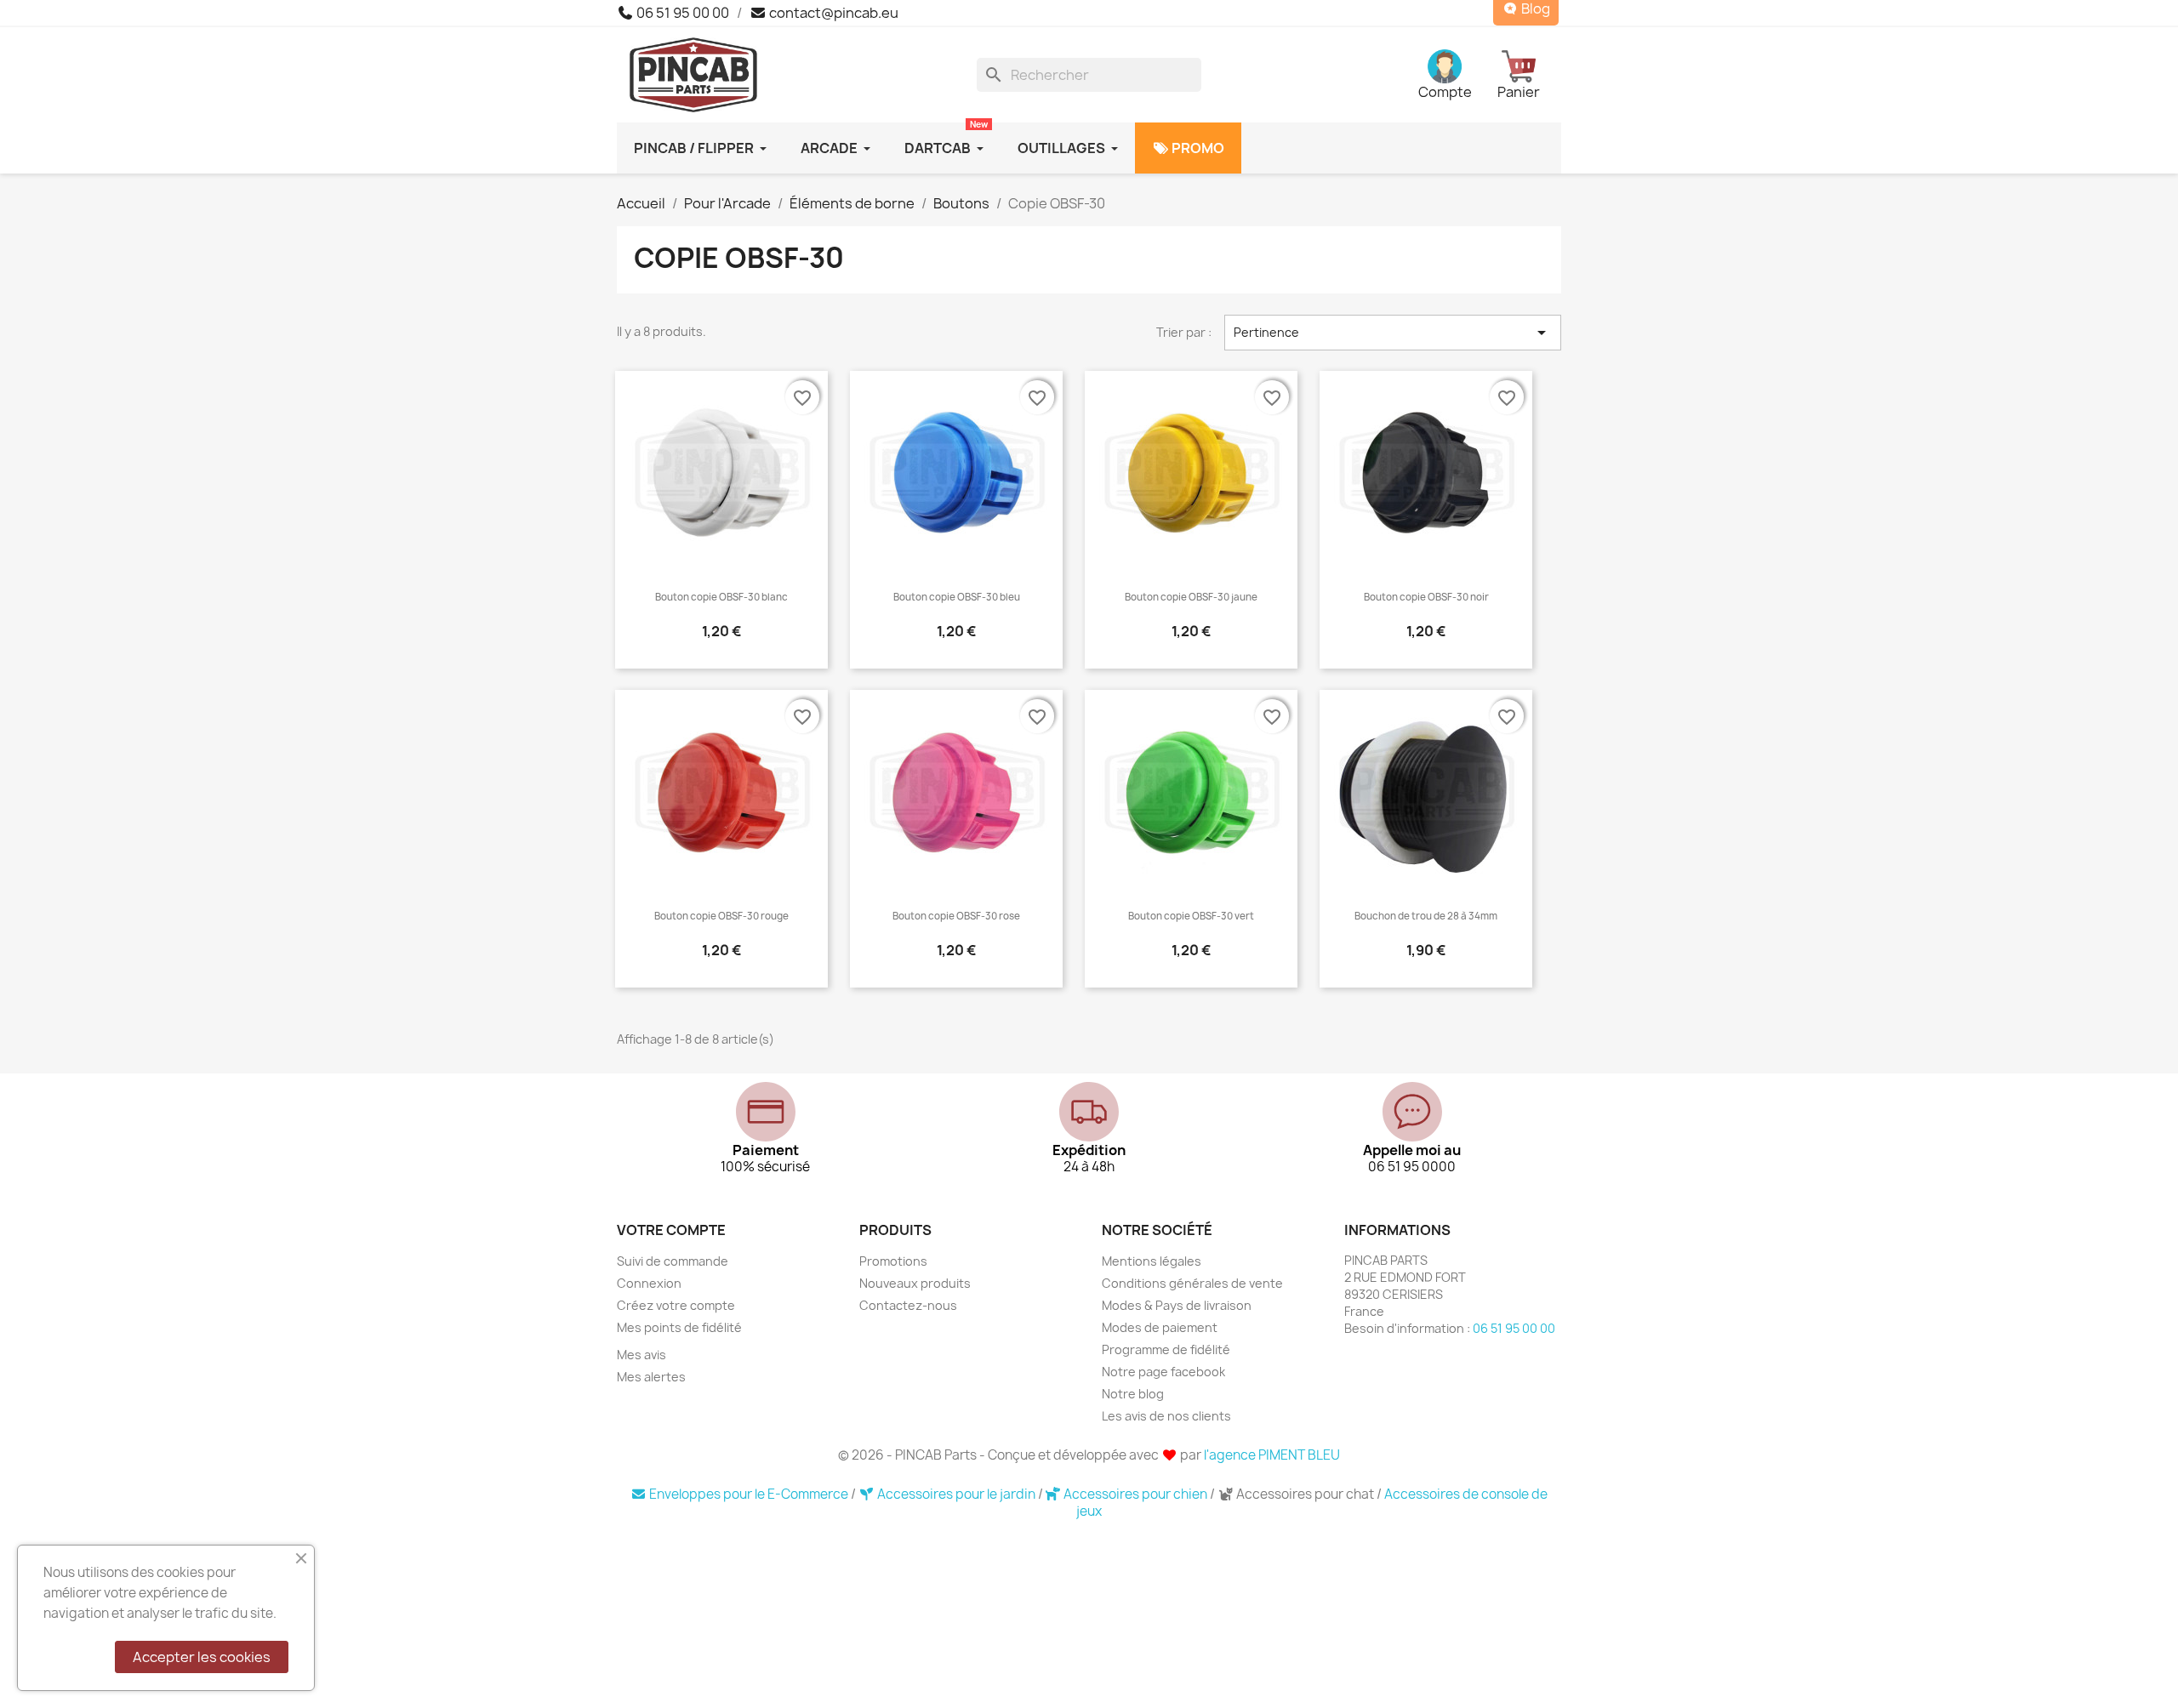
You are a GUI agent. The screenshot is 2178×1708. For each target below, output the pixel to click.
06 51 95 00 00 (681, 13)
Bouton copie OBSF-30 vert (1191, 916)
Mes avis (641, 1355)
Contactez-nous (908, 1305)
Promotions (893, 1261)
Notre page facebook (1163, 1372)
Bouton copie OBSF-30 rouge (721, 916)
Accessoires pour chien (1135, 1494)
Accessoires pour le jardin (956, 1494)
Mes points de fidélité (679, 1327)
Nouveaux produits (915, 1283)
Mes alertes (651, 1377)
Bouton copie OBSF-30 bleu (957, 597)
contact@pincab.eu (832, 13)
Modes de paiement (1160, 1327)
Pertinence (1393, 333)
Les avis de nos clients (1166, 1416)
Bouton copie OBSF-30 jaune (1191, 597)
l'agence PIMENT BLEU (1272, 1455)
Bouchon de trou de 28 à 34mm (1426, 916)
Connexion (649, 1283)
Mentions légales (1152, 1261)
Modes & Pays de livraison (1177, 1305)
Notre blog (1133, 1394)
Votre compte (671, 1230)
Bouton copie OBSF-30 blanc (721, 597)
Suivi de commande (673, 1261)
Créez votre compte (676, 1305)
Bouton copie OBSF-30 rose (956, 916)
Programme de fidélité (1166, 1349)
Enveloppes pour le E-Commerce (749, 1494)
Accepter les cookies (202, 1657)
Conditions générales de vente (1192, 1283)
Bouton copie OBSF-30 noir (1426, 597)
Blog (1534, 9)
